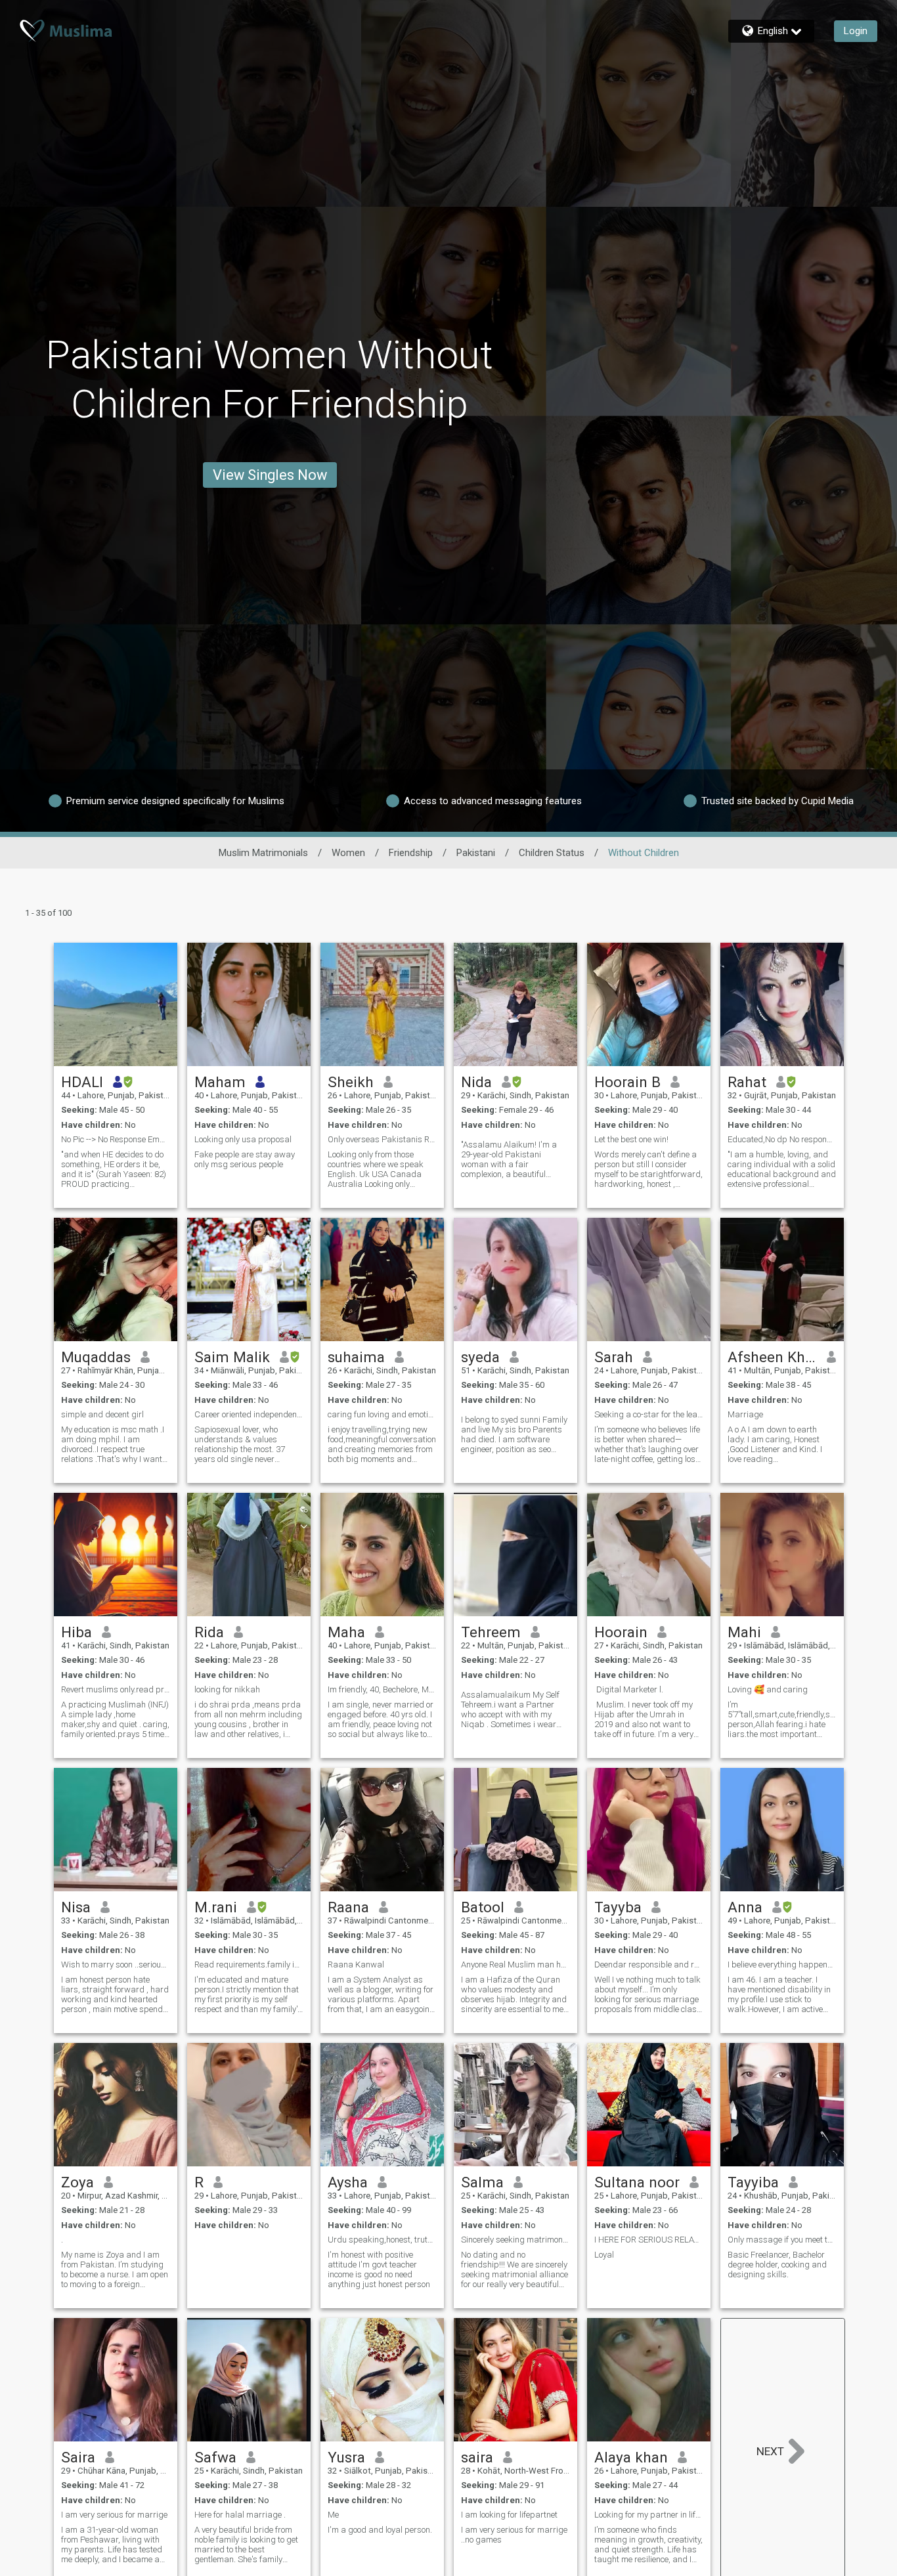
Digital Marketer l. (629, 1689)
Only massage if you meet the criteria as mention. (782, 2240)
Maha (346, 1632)
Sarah (614, 1357)
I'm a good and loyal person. (380, 2530)
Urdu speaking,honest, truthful (382, 2240)
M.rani (216, 1907)
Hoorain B (627, 1082)
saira (477, 2457)
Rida (209, 1632)
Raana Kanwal (356, 1964)
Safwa (215, 2457)
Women (348, 853)
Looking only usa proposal (243, 1139)
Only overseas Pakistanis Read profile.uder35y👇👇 (382, 1139)
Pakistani (476, 853)
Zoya (77, 2182)
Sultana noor (637, 2182)
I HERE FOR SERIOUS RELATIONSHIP (649, 2240)
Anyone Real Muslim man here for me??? (515, 1964)
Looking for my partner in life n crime (649, 2515)
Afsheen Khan (773, 1357)
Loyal (604, 2255)
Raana (348, 1907)
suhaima (356, 1357)
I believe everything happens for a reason (782, 1964)
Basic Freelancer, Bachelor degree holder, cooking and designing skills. (777, 2265)
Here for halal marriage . (240, 2515)
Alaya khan (631, 2457)
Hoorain (621, 1632)
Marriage (745, 1414)
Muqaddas (96, 1357)
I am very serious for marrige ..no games (514, 2535)
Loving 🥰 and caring (768, 1689)
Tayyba (618, 1907)
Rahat (747, 1082)
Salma (482, 2182)
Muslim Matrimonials (263, 853)
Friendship (411, 853)
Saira (78, 2457)
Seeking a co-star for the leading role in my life (649, 1414)
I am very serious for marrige (114, 2515)
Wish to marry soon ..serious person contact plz (116, 1964)
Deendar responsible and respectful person (649, 1964)
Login (856, 31)
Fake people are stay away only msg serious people (245, 1159)
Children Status (552, 853)
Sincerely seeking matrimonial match (515, 2240)
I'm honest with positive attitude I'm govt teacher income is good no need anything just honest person (379, 2269)
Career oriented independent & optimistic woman (249, 1414)
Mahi (744, 1632)
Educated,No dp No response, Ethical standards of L (782, 1139)
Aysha (348, 2182)
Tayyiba (753, 2182)
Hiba (77, 1632)
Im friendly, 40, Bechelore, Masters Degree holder (382, 1689)
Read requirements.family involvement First (249, 1964)
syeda (480, 1357)
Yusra (346, 2457)
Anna (745, 1907)
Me (333, 2515)
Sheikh (351, 1082)
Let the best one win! (631, 1139)
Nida (476, 1082)
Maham (220, 1082)
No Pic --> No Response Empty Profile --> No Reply (116, 1139)
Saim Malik (232, 1357)
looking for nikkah (227, 1689)
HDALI (82, 1082)
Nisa (76, 1907)
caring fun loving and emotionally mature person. (382, 1414)
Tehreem (491, 1632)
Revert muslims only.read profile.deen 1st (116, 1689)
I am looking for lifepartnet (509, 2515)
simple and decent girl (102, 1414)
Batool (483, 1907)
